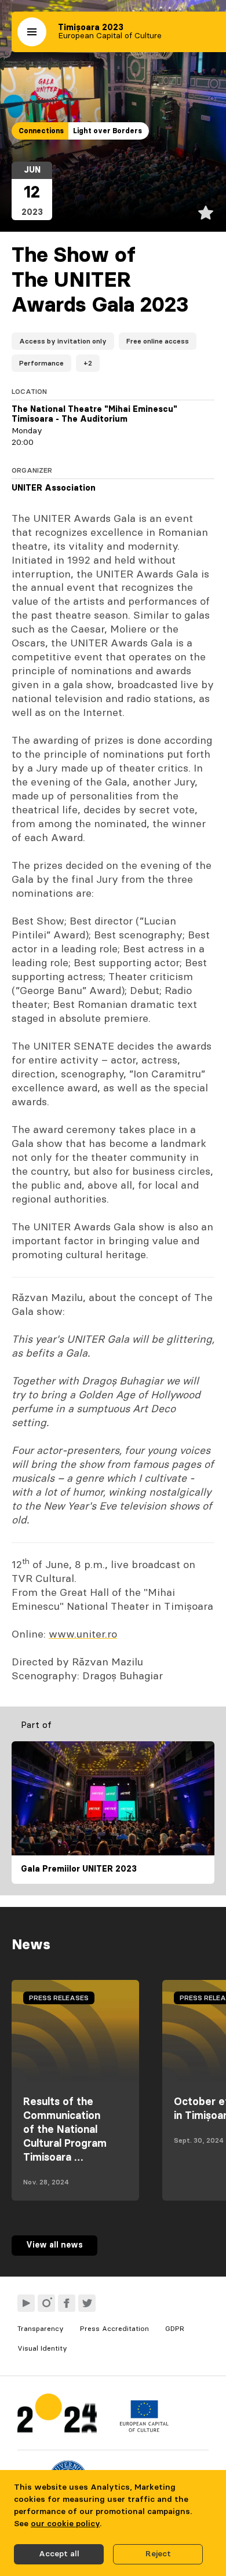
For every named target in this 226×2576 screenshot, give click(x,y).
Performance (41, 363)
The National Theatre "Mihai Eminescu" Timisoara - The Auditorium (94, 415)
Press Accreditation (114, 2329)
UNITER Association (54, 488)
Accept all (59, 2554)
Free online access (158, 341)
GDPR (175, 2329)
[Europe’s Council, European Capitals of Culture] (144, 2429)
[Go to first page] (57, 2416)
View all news (54, 2245)
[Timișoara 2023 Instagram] (46, 2303)
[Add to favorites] (206, 213)
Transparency (41, 2329)
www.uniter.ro (83, 1635)
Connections (41, 131)
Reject (158, 2554)
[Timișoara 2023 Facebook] (67, 2303)
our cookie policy (65, 2524)
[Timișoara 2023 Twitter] (87, 2303)
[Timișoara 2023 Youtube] (26, 2303)
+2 (88, 363)
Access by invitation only (63, 341)
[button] (32, 32)
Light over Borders (107, 131)
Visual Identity (42, 2348)
